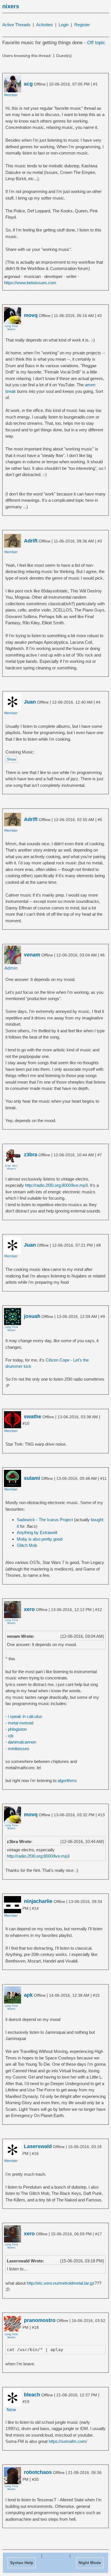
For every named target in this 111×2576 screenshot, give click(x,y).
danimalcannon (22, 1742)
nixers (11, 6)
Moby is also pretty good (40, 1539)
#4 (98, 702)
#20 (35, 2479)
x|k (11, 1736)
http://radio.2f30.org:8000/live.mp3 (56, 1185)
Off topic (96, 43)
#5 (100, 820)
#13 (101, 1815)
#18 (35, 2327)
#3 (100, 541)
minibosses (19, 1749)
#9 (103, 1317)
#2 (100, 316)
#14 (35, 1908)
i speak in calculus (25, 1716)
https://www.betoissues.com (30, 283)
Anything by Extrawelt (37, 1532)
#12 (98, 1610)
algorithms (67, 1780)
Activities (45, 25)
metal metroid (21, 1723)
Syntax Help (22, 2563)
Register (82, 25)
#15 (96, 1995)
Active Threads (16, 25)
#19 (26, 2402)
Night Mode (90, 2563)
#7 (100, 1155)
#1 (95, 84)
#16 (35, 2154)
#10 (26, 1423)
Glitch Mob (27, 1545)
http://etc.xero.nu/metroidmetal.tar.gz (61, 2283)
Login (64, 25)
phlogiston (17, 1729)
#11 (103, 1478)
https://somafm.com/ (68, 2441)
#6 (102, 955)
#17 (98, 2234)
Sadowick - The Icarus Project (45, 1520)
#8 (98, 1245)
